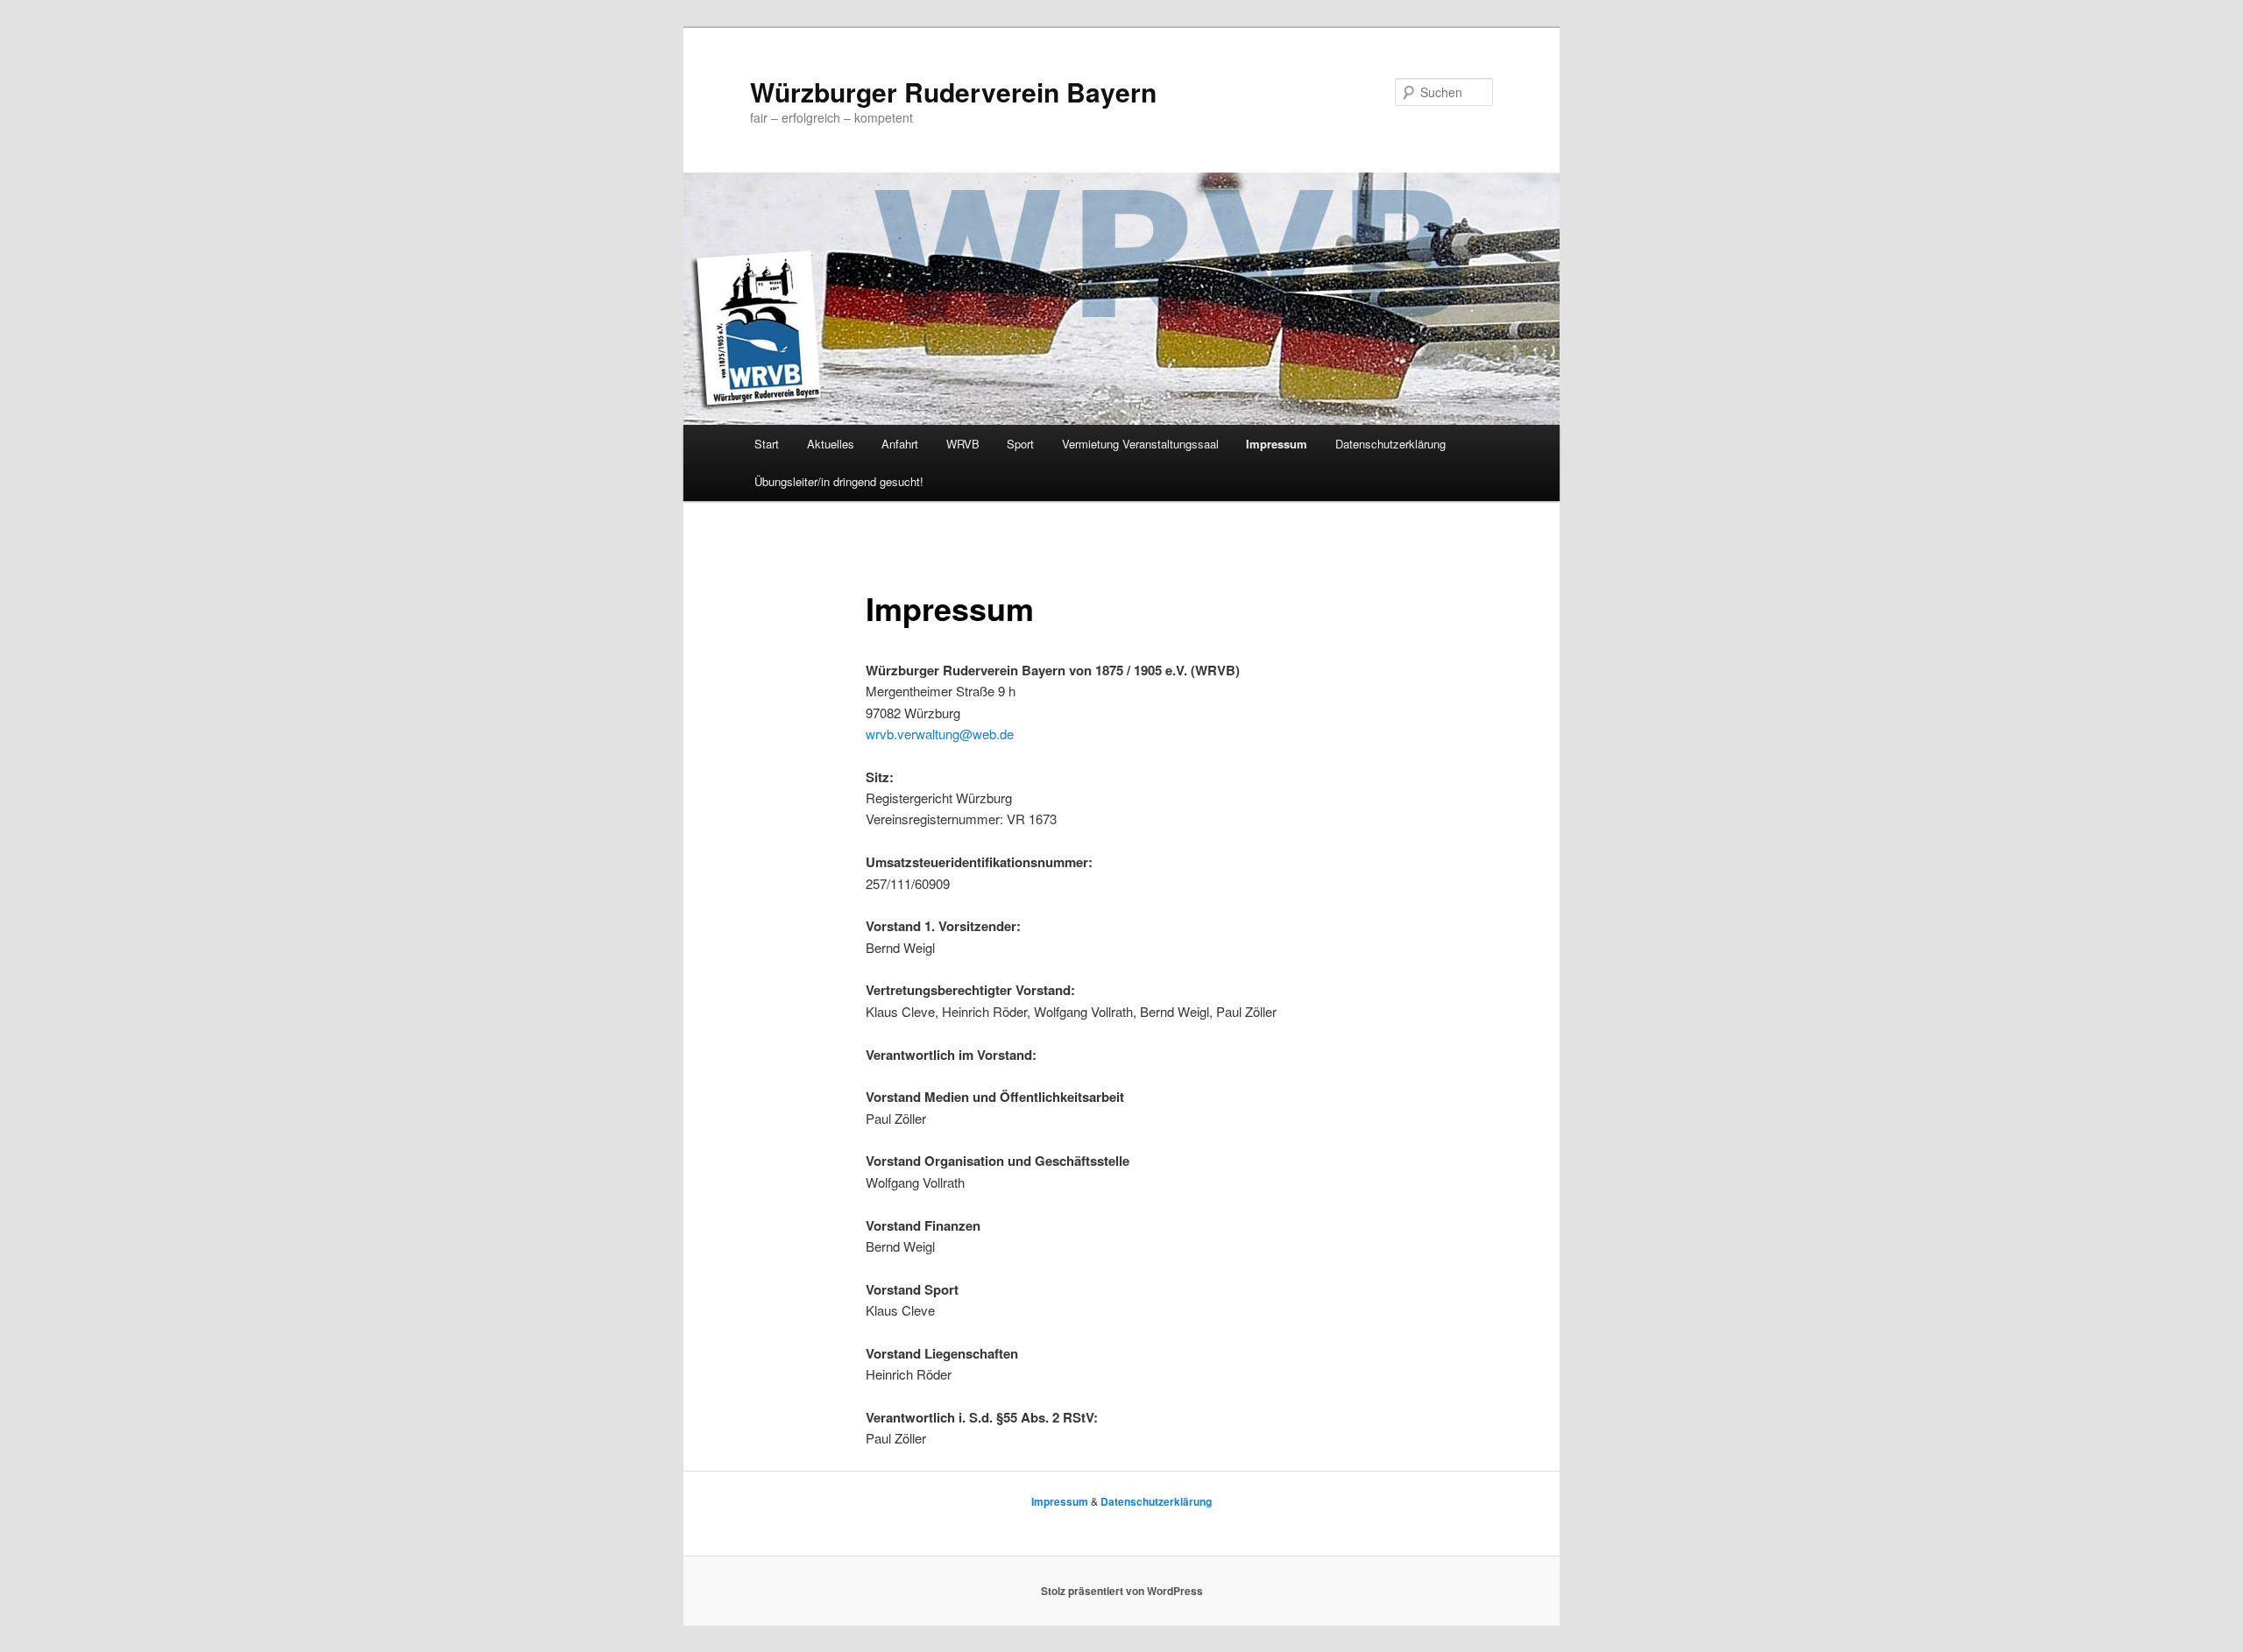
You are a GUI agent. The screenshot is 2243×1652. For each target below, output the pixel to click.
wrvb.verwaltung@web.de (940, 734)
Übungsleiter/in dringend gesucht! (839, 481)
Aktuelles (831, 444)
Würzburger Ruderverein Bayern (953, 92)
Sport (1020, 444)
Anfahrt (900, 444)
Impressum (1277, 444)
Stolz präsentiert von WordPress (1122, 1591)
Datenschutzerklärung (1390, 444)
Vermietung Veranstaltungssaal (1140, 444)
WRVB (963, 444)
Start (767, 444)
